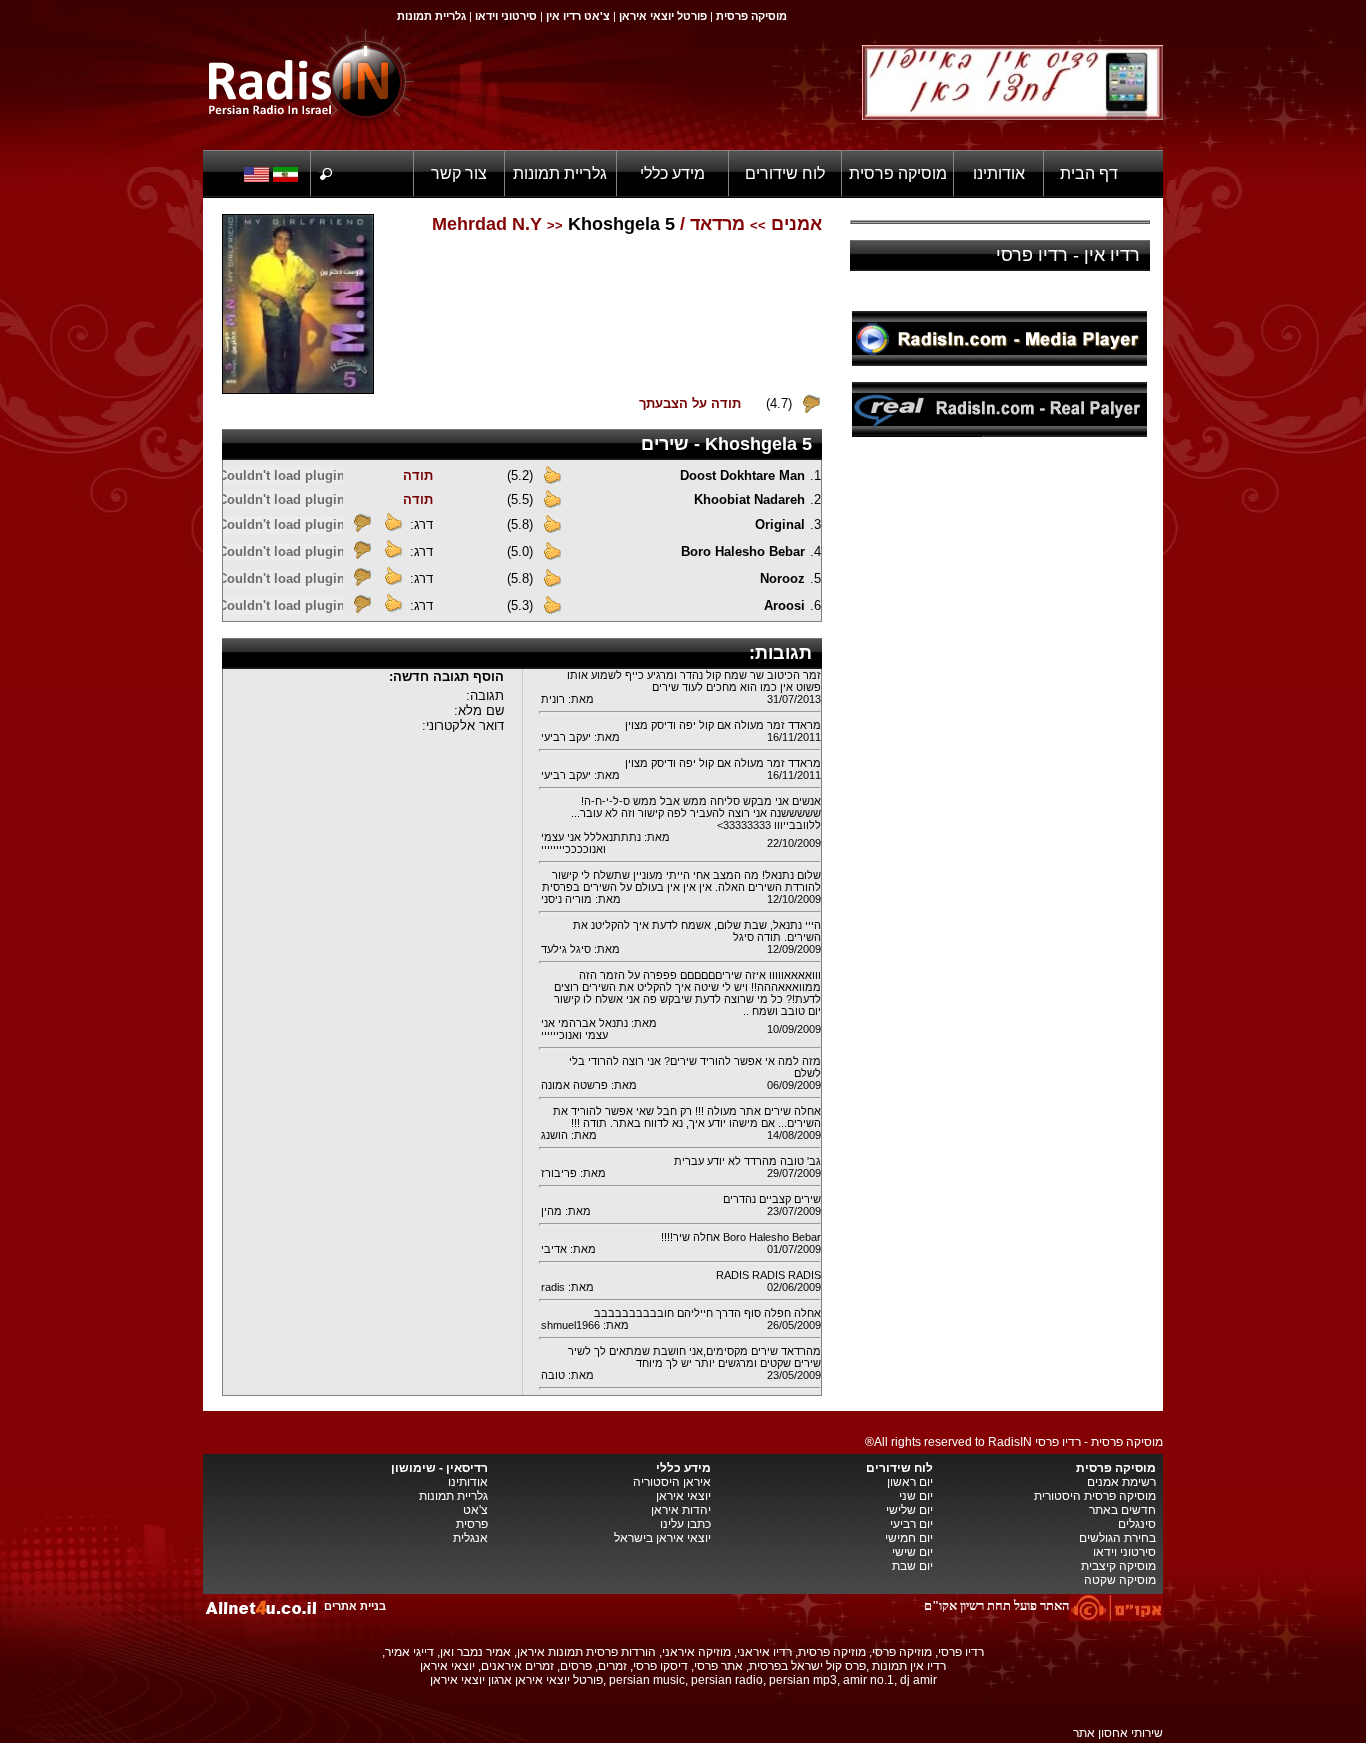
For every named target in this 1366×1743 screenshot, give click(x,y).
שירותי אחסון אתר (1118, 1733)
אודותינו (999, 173)
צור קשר (459, 173)
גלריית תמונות (560, 173)
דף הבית (1089, 173)
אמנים (796, 224)
